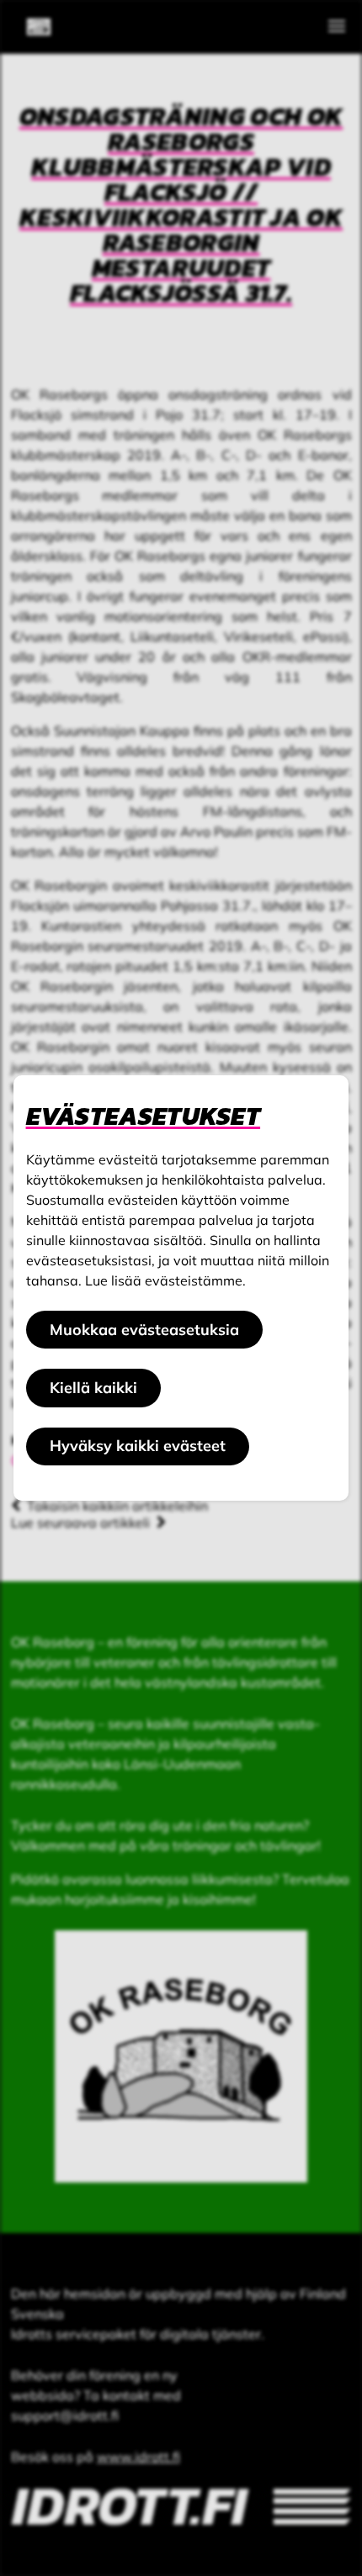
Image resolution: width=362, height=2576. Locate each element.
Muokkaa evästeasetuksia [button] (144, 1330)
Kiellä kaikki (93, 1388)
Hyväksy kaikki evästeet (138, 1446)
